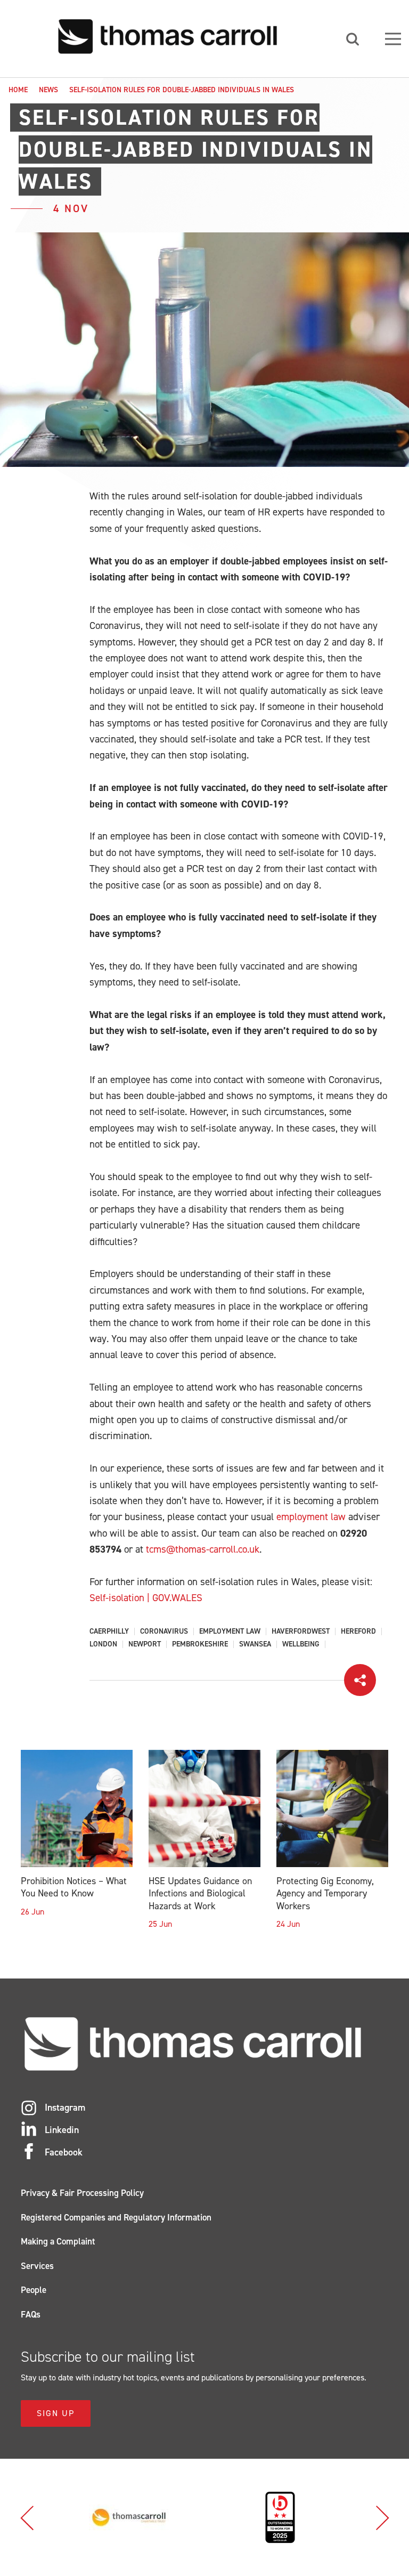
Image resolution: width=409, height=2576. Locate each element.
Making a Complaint (58, 2241)
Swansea (255, 1644)
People (34, 2290)
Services (37, 2266)
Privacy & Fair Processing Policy (82, 2193)
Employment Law (230, 1632)
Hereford (358, 1632)
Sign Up (56, 2413)
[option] (129, 2517)
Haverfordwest (301, 1632)
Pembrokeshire (200, 1644)
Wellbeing (301, 1644)
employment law (311, 1517)
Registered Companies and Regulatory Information (116, 2217)
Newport (145, 1644)
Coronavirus (164, 1632)
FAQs (31, 2314)
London (103, 1644)
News (48, 90)
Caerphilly (109, 1632)
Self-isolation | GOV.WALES (146, 1598)
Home (18, 90)
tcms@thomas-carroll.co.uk (203, 1549)
